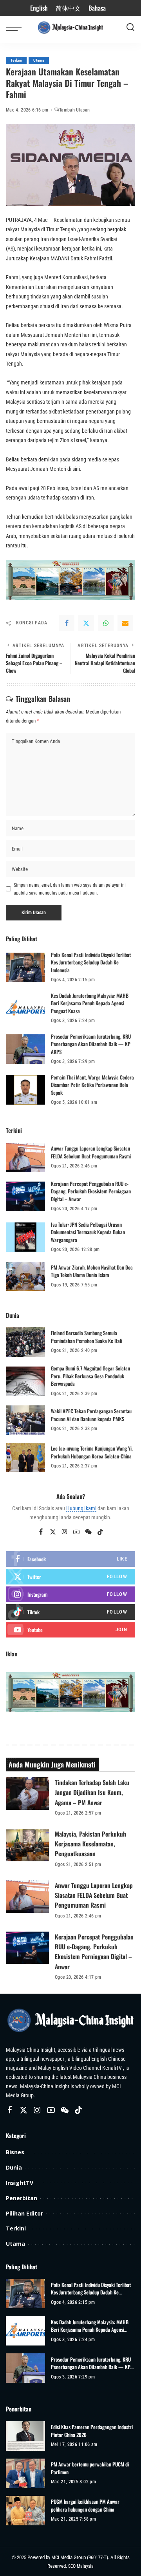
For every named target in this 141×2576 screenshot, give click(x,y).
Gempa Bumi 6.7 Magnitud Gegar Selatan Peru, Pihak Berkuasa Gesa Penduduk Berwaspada (90, 1376)
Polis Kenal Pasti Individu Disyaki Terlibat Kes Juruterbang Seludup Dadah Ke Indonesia (91, 962)
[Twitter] (86, 623)
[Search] (130, 27)
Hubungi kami (81, 1508)
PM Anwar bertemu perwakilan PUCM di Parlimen (90, 2468)
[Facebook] (67, 623)
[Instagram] (65, 1532)
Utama (39, 60)
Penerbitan (22, 2198)
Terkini (16, 60)
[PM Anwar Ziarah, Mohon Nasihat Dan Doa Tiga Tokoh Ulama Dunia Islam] (25, 1276)
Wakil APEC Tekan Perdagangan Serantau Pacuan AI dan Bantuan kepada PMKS (91, 1415)
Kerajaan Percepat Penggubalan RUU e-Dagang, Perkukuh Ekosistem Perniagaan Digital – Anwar (91, 1191)
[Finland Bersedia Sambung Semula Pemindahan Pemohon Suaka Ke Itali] (25, 1342)
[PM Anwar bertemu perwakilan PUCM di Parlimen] (25, 2473)
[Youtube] (70, 1630)
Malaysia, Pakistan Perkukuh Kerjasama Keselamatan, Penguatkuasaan (90, 1844)
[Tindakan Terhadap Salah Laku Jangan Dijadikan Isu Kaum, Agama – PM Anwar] (27, 1794)
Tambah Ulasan (74, 110)
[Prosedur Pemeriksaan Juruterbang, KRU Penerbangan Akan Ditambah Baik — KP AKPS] (25, 1049)
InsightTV (20, 2183)
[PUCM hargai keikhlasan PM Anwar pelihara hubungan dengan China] (25, 2511)
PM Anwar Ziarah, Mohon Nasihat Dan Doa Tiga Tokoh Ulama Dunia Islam (92, 1271)
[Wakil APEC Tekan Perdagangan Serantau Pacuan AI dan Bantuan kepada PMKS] (25, 1420)
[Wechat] (88, 1532)
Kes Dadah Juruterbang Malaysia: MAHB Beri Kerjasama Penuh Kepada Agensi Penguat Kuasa (90, 1003)
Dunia (14, 2167)
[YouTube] (76, 1532)
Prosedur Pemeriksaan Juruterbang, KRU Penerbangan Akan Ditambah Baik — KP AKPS (91, 1044)
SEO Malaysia (81, 2566)
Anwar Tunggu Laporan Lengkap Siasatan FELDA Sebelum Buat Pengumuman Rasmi (91, 1152)
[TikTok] (100, 1532)
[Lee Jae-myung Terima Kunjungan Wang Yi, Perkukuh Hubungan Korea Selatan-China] (25, 1457)
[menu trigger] (16, 27)
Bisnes (15, 2152)
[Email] (125, 623)
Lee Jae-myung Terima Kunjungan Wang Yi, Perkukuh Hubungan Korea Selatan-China (92, 1452)
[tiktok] (70, 1612)
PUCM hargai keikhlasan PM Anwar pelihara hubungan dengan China (85, 2506)
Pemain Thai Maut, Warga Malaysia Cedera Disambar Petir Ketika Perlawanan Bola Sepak (92, 1085)
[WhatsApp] (106, 623)
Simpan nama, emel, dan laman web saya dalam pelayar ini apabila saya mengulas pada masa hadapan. (70, 889)
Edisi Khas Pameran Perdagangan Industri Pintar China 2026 (92, 2431)
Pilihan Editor (24, 2213)
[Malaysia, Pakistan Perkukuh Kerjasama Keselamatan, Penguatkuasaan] (27, 1845)
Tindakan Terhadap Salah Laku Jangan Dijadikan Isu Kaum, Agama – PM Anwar (92, 1792)
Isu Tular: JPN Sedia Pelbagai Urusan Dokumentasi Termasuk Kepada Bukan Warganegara (88, 1232)
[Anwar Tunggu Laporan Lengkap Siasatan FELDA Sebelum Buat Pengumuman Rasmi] (25, 1157)
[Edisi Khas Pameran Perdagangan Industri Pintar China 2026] (25, 2436)
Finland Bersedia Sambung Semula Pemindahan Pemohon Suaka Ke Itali (87, 1337)
